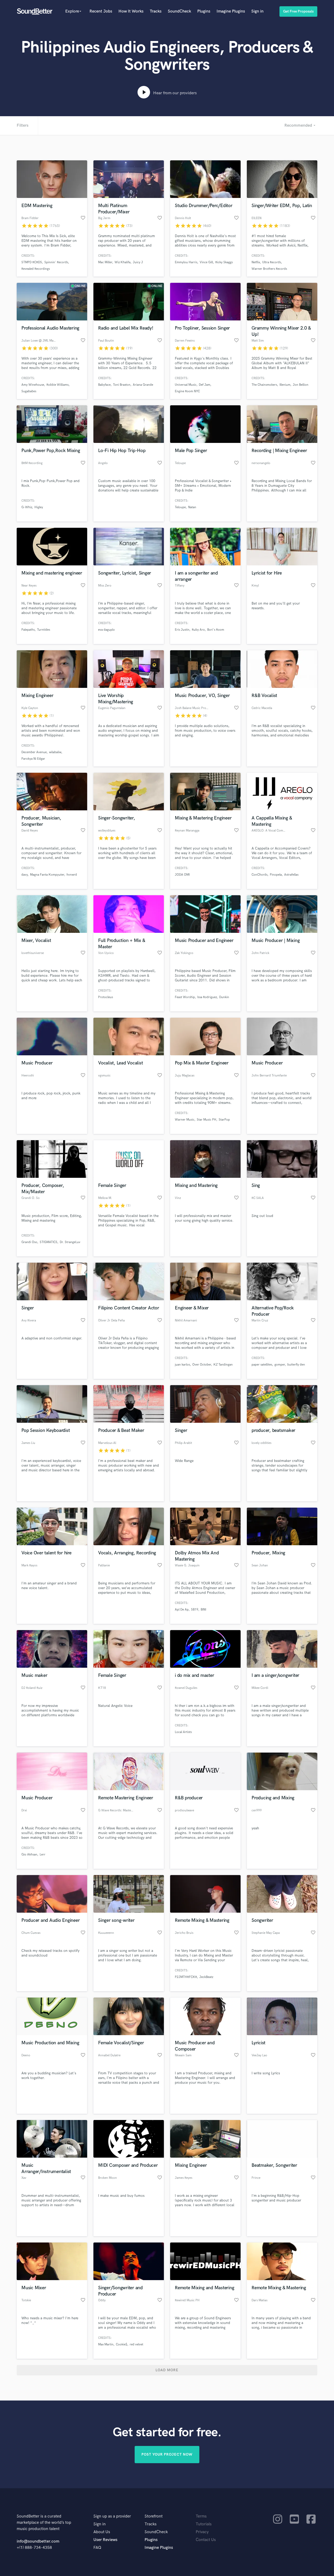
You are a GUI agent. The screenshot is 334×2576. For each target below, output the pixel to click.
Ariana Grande (143, 385)
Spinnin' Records (56, 262)
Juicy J (138, 262)
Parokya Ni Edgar (33, 759)
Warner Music (185, 1120)
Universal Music (186, 385)
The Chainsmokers (264, 385)
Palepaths (28, 630)
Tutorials (204, 2524)
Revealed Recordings (36, 269)
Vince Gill (206, 262)
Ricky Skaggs (224, 262)
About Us (102, 2532)
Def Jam (205, 385)
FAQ (97, 2548)
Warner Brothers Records (269, 269)
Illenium (285, 385)
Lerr (43, 1855)
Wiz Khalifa (123, 262)
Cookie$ (122, 2344)
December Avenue (34, 752)
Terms (201, 2516)
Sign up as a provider (112, 2516)
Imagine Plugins (231, 11)
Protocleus (106, 997)
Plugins (204, 11)
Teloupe (180, 507)
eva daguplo (106, 630)
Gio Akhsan (29, 1855)
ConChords (260, 875)
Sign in (257, 11)
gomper (280, 1365)
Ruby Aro (198, 630)
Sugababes (29, 391)
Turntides (44, 630)
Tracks (156, 11)
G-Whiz (27, 507)
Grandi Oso (29, 1242)
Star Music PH (207, 1120)
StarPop (224, 1120)
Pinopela (276, 875)
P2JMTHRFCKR (186, 1977)
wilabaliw (55, 752)
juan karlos (182, 1365)
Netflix (256, 262)
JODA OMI (182, 875)
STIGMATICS (49, 1242)
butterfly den (296, 1365)
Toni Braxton (122, 385)
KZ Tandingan (223, 1365)
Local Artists (183, 1732)
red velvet (136, 2344)
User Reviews (105, 2540)
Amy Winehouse (33, 385)
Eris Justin (182, 630)
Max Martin (106, 2344)
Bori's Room (216, 630)
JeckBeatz (206, 1977)
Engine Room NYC (187, 391)
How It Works (131, 11)
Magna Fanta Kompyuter (47, 875)
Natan (192, 507)
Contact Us (206, 2540)
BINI (203, 1610)
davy (25, 875)
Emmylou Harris (186, 262)
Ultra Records (272, 262)
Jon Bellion (301, 385)
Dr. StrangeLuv (70, 1242)
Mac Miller (105, 262)
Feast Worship (185, 997)
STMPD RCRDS (32, 262)
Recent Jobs (101, 11)
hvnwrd (72, 875)
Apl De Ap (182, 1610)
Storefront (154, 2516)
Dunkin (224, 997)
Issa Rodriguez (207, 997)
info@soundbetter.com (38, 2541)
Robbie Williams (58, 385)
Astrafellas (291, 875)
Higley (39, 507)
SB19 (195, 1610)
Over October (202, 1365)
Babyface (104, 385)
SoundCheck (179, 11)
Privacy (202, 2532)
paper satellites (262, 1365)
